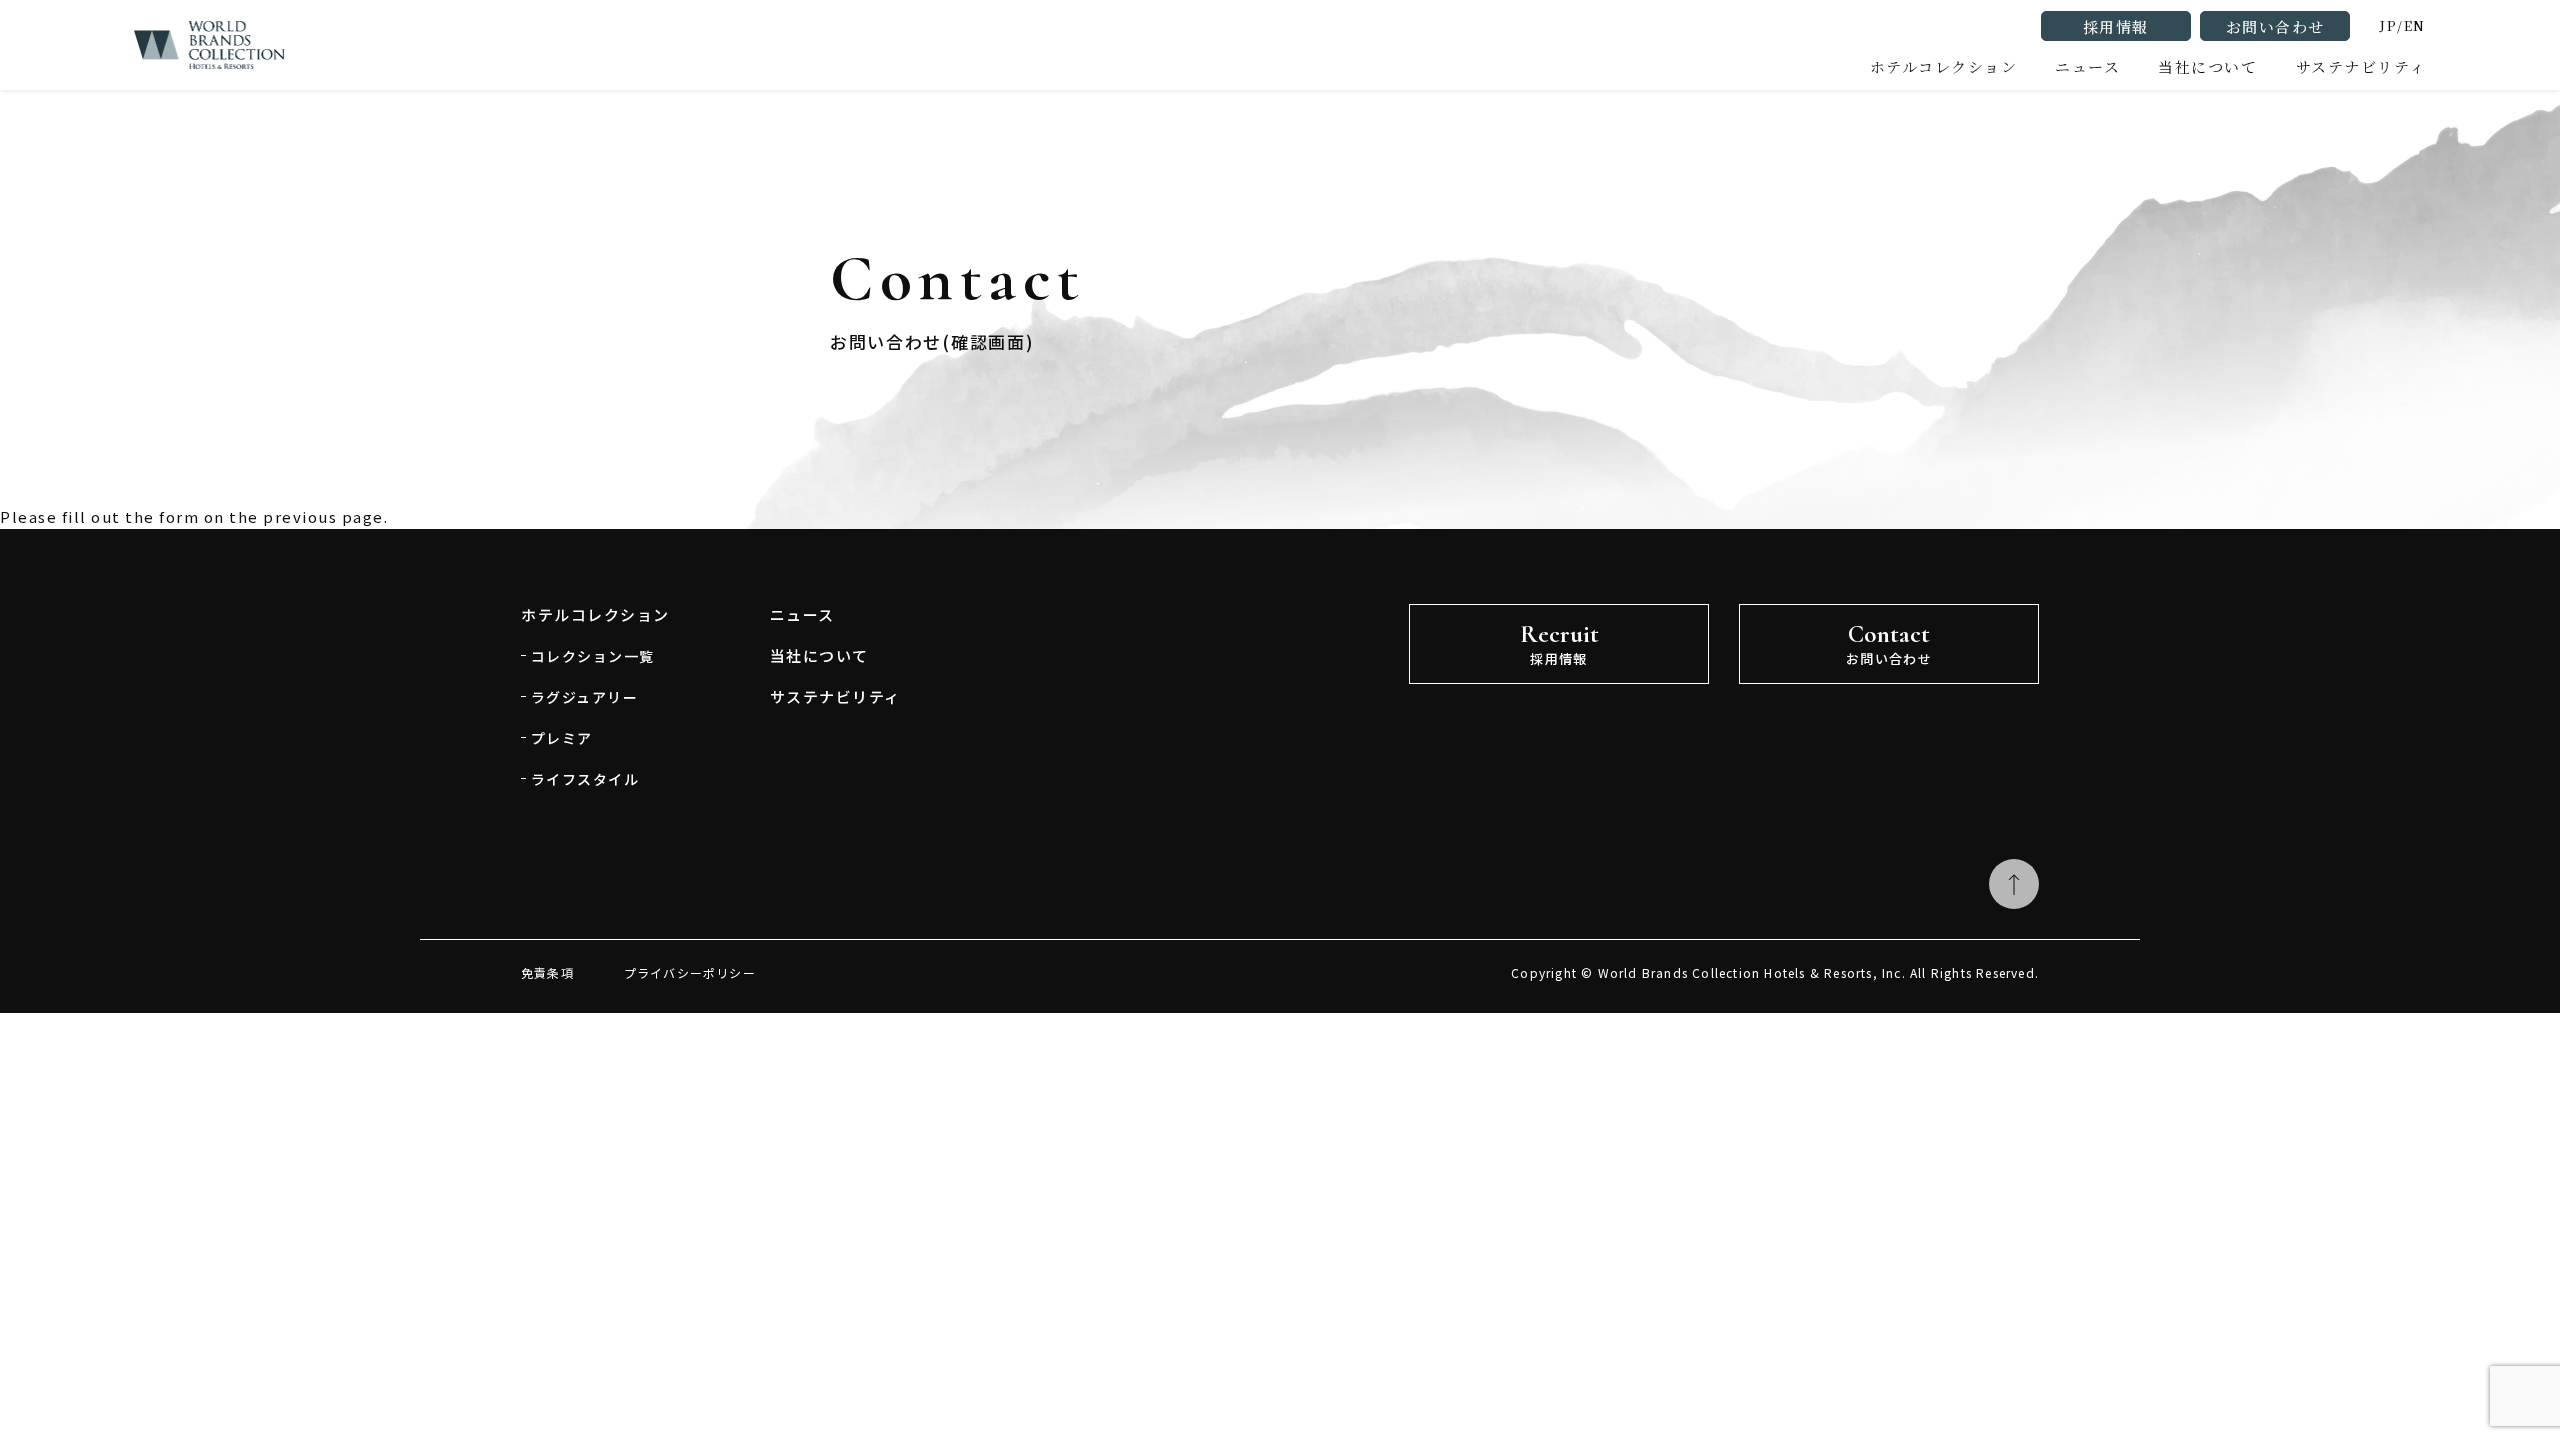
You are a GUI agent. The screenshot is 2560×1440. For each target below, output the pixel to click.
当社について (819, 655)
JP (2388, 25)
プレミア (562, 738)
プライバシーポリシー (690, 972)
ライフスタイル (585, 779)
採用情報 (2116, 26)
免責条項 (547, 972)
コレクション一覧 (593, 656)
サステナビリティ (2361, 66)
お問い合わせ (2275, 26)
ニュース (2087, 66)
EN (2415, 25)
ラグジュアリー (584, 697)
